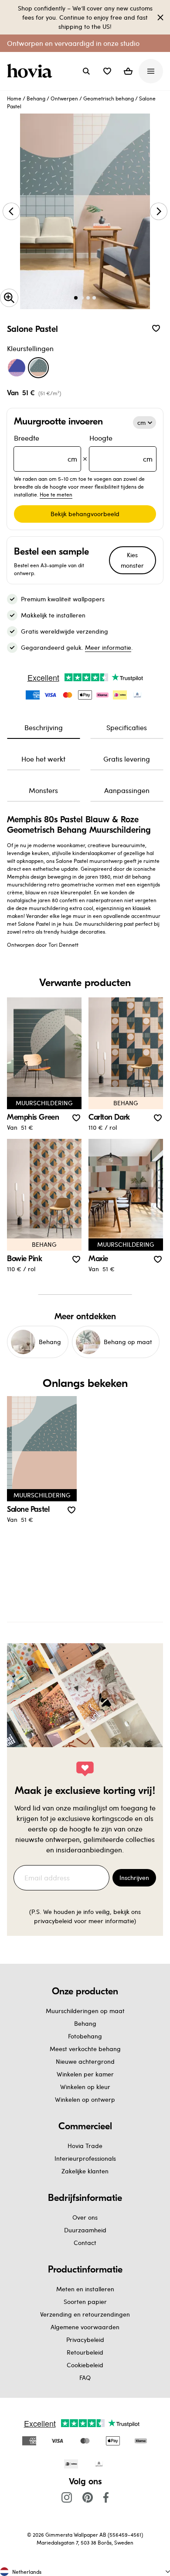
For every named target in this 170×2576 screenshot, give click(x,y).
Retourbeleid (85, 2352)
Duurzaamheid (85, 2230)
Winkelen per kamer (85, 2074)
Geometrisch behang (109, 98)
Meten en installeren (85, 2289)
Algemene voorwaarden (85, 2327)
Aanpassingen (127, 790)
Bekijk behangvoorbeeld (85, 514)
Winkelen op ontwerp (85, 2099)
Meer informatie (108, 647)
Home (14, 98)
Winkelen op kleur (85, 2087)
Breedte (46, 448)
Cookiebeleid (85, 2365)
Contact (85, 2243)
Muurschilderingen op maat (85, 2011)
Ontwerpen (64, 98)
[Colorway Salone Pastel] (38, 368)
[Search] (86, 71)
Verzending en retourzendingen (85, 2314)
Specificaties (127, 727)
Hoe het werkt (43, 759)
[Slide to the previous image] (11, 211)
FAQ (85, 2378)
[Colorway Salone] (17, 368)
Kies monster (132, 560)
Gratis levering (127, 759)
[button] (107, 71)
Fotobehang (85, 2036)
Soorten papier (85, 2302)
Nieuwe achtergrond (85, 2061)
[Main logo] (31, 71)
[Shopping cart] (128, 71)
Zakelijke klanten (85, 2171)
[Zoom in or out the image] (9, 298)
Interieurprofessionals (85, 2158)
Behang (36, 98)
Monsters (43, 790)
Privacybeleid (85, 2340)
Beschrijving (44, 727)
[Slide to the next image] (159, 211)
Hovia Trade (85, 2146)
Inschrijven (134, 1878)
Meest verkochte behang (85, 2049)
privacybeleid (53, 1921)
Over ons (85, 2217)
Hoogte (121, 448)
